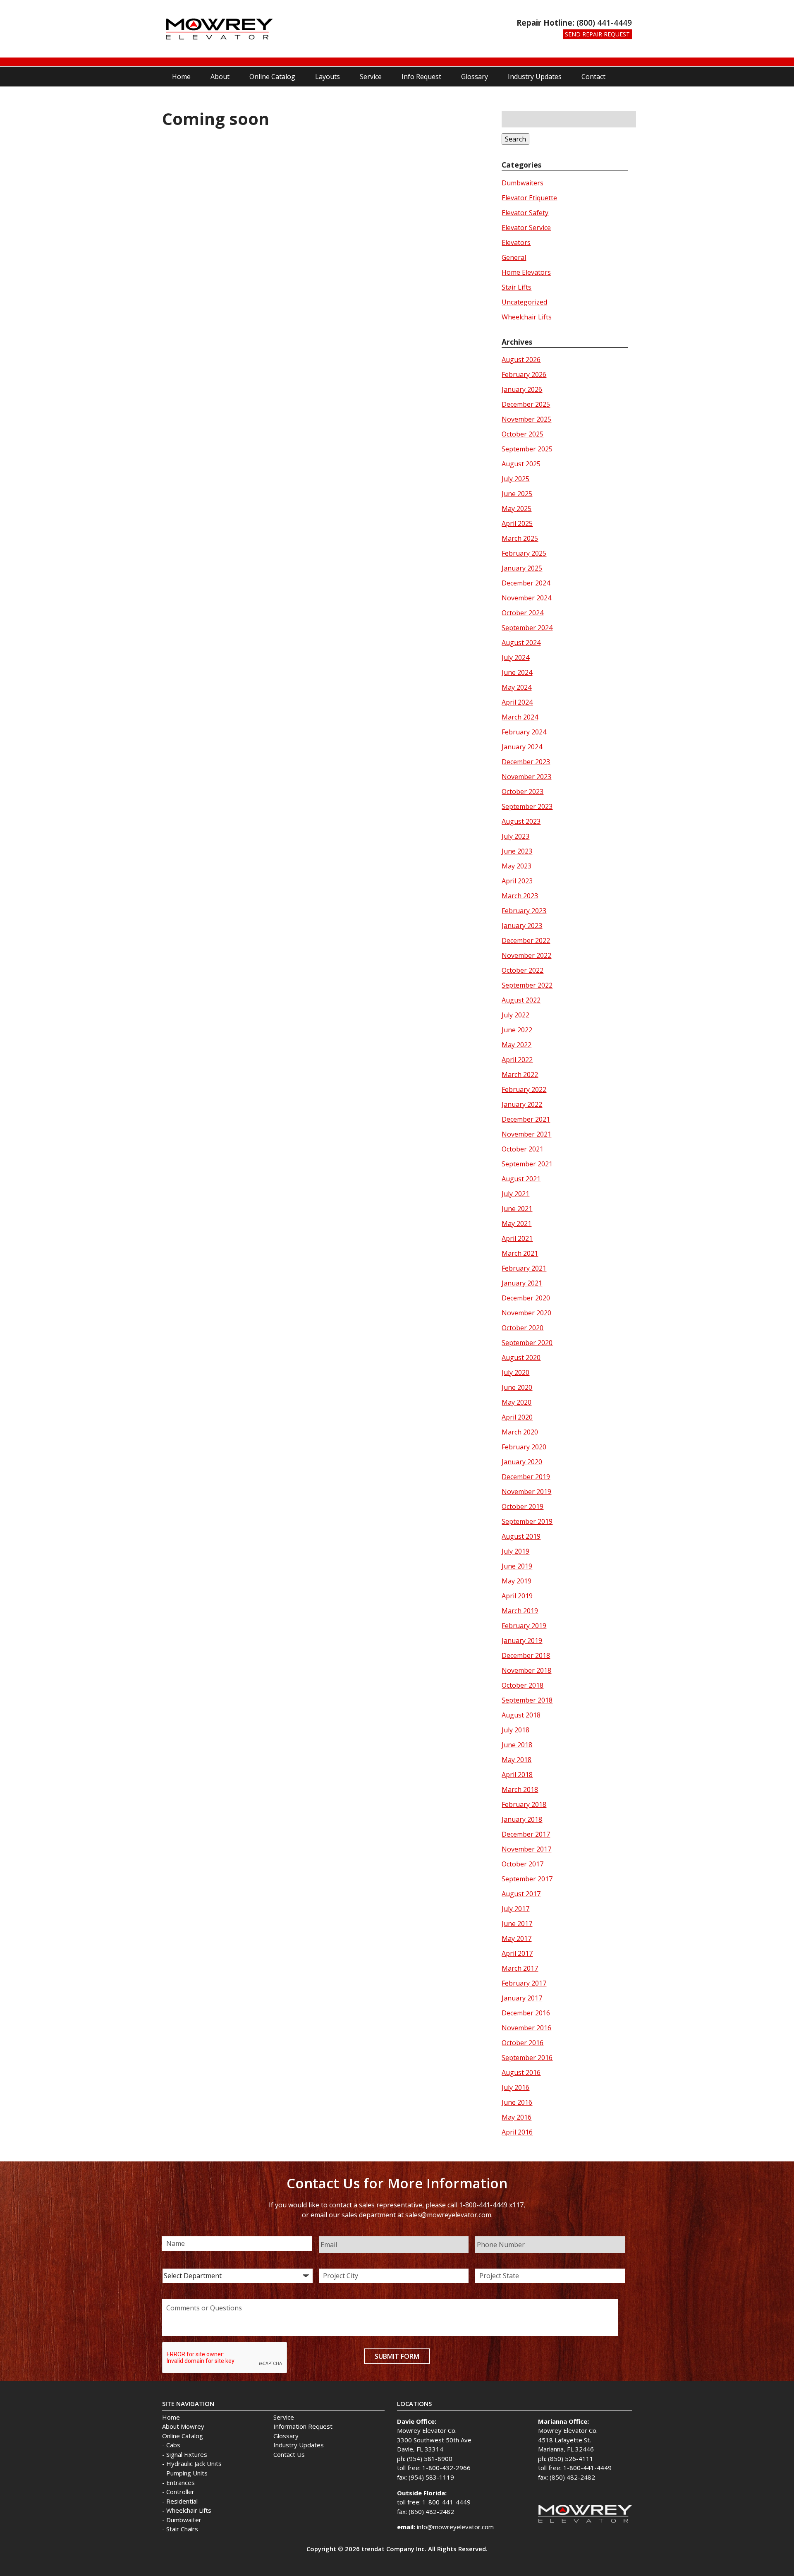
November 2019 (526, 1492)
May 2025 (517, 508)
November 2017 (526, 1849)
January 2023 (522, 926)
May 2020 (517, 1402)
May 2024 (517, 687)
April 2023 (517, 881)
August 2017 (521, 1894)
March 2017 (520, 1968)
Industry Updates (535, 77)
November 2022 (526, 955)
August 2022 (521, 1000)
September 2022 (527, 985)
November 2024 (526, 598)
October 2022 (523, 970)
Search (515, 139)
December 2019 (526, 1477)
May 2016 (517, 2117)
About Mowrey (183, 2426)
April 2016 (517, 2132)
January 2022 (522, 1104)
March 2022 (520, 1075)
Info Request (421, 77)
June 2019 (517, 1566)
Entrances (181, 2482)
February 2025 (524, 553)
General (514, 257)
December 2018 (526, 1655)
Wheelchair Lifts (527, 317)
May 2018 (517, 1760)
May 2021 (517, 1223)
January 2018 (522, 1819)
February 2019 (524, 1626)
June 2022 (517, 1030)
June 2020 (517, 1387)
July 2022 (515, 1015)
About (220, 77)
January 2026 (522, 389)
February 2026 (524, 374)
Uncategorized (524, 302)
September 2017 (527, 1879)
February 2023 (524, 911)
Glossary (475, 77)
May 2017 (517, 1938)
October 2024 (523, 613)
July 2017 (515, 1909)
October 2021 (523, 1149)
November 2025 (526, 419)
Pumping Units (187, 2473)
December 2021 (526, 1119)
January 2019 (522, 1641)
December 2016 (526, 2013)
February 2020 (524, 1447)
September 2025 (527, 449)
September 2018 (527, 1700)
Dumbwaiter (184, 2520)
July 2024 (515, 657)
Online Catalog (272, 77)
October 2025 (523, 434)
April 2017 (517, 1953)
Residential (182, 2501)
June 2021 (517, 1209)
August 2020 (521, 1358)
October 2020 (523, 1328)
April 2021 (517, 1238)
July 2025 (515, 479)
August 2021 (521, 1179)
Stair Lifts (517, 287)
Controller (180, 2492)
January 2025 (522, 568)
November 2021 (526, 1134)
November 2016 (526, 2028)
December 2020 (526, 1298)
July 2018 (515, 1730)
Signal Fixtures (187, 2454)
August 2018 (521, 1715)
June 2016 (517, 2102)
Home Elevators (526, 272)
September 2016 (527, 2058)
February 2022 (524, 1089)
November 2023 (526, 777)
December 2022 (526, 940)
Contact (593, 77)
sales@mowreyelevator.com (448, 2215)
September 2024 (527, 628)
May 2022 (517, 1045)
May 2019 (517, 1581)
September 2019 (527, 1521)
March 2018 (520, 1789)
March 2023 (520, 896)
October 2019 (523, 1506)
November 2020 (526, 1313)
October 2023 (523, 792)
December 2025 (526, 404)
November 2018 (526, 1670)
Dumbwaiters (523, 183)
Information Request (303, 2426)
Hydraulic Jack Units (194, 2463)
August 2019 (521, 1536)
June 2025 (517, 494)
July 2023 (515, 836)
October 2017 (523, 1864)
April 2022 (517, 1060)
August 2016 (521, 2072)
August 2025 (521, 464)
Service (371, 77)
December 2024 (526, 583)
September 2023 (527, 806)
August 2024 (521, 643)
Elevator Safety (525, 213)
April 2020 (517, 1417)
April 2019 (517, 1596)
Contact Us (289, 2454)
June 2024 (517, 672)
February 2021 (524, 1268)
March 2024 (520, 717)
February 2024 (524, 732)
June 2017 (517, 1924)
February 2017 (524, 1983)
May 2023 (517, 866)
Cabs (173, 2445)
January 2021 (522, 1283)
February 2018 (524, 1804)
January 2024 (522, 747)
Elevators (516, 242)
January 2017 (522, 1998)
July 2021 (515, 1194)
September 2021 (527, 1164)
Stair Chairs (182, 2529)
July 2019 (515, 1551)
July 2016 (515, 2087)
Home (181, 77)
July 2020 (515, 1372)
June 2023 (517, 851)
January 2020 (522, 1462)
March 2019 (520, 1611)
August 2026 (521, 360)
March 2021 (520, 1253)
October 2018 (523, 1685)
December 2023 (526, 762)
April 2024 (517, 702)
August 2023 (521, 821)
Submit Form (397, 2356)
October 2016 (523, 2043)
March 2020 (520, 1432)
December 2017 (526, 1834)
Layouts (328, 77)
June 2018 (517, 1745)
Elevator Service (526, 228)
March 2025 (520, 538)
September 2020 (527, 1343)
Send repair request (597, 34)
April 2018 (517, 1775)
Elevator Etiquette (529, 198)
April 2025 (517, 523)
